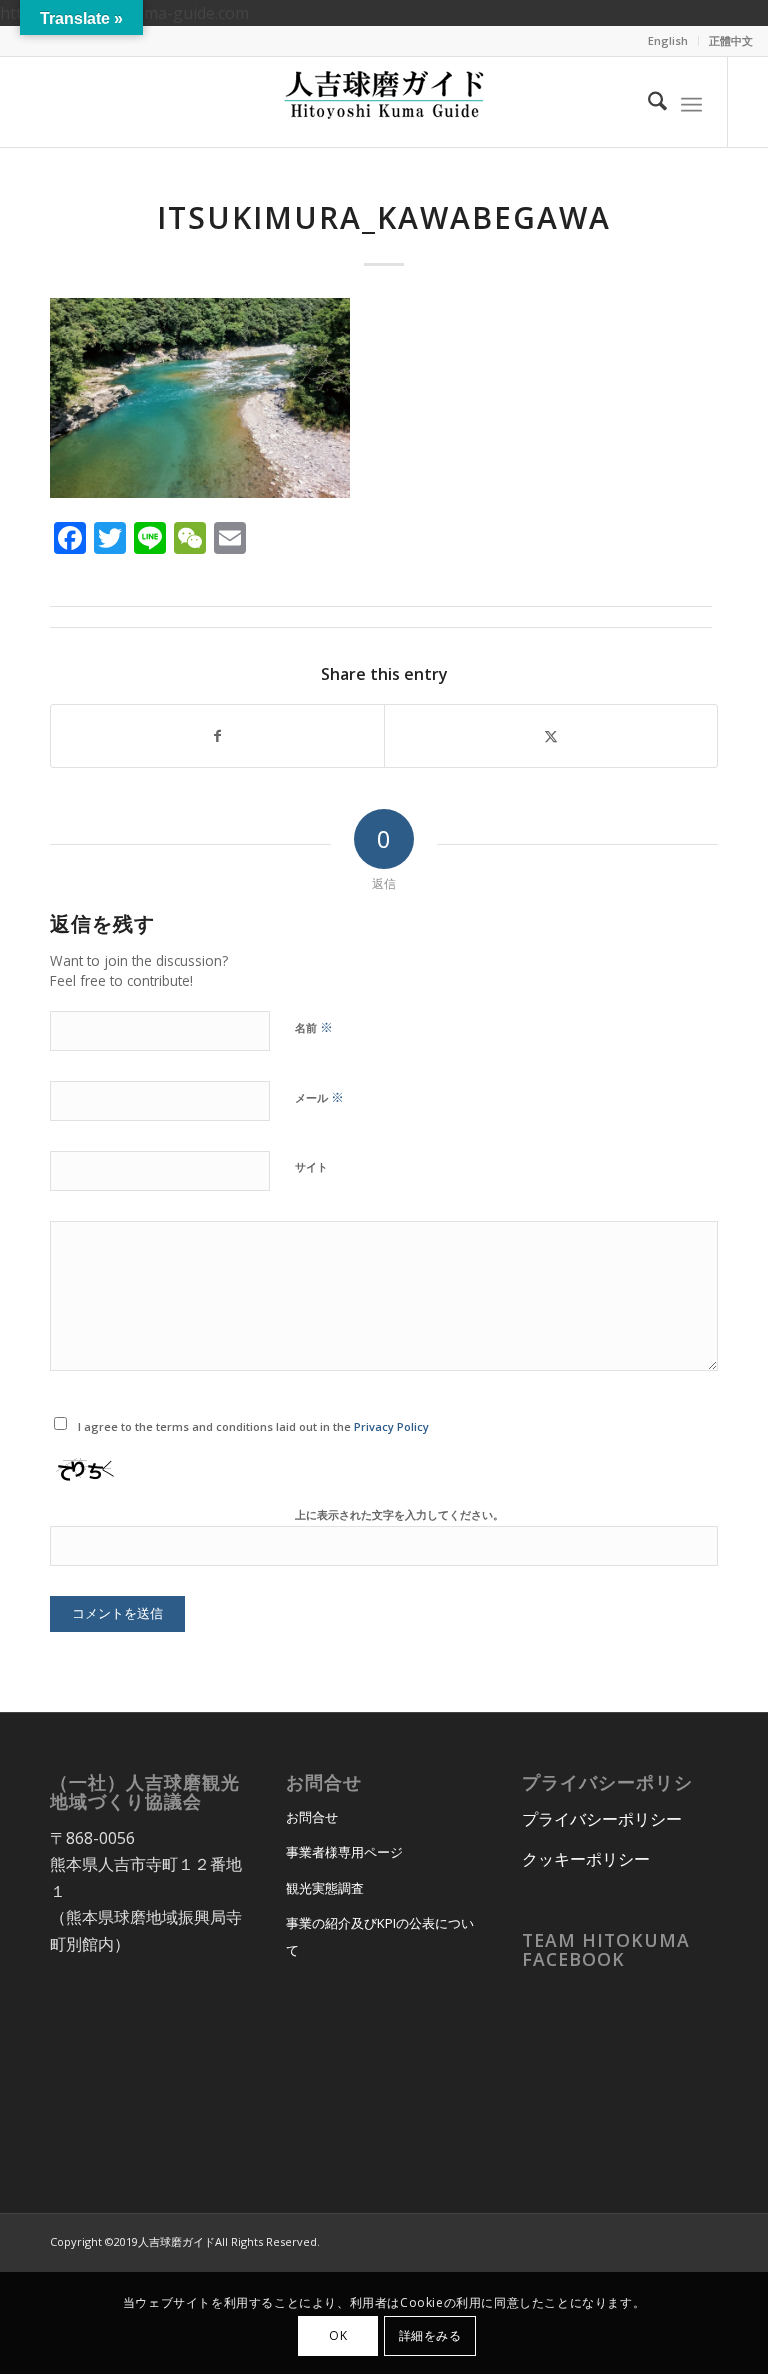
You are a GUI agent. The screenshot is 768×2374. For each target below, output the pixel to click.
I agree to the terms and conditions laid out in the (253, 1426)
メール (319, 1097)
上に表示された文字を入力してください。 (399, 1514)
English (668, 40)
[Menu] (691, 102)
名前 (314, 1027)
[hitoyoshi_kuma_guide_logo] (384, 102)
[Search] (647, 102)
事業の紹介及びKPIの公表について (380, 1936)
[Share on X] (551, 736)
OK (338, 2335)
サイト (311, 1166)
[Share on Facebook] (217, 736)
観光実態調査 (325, 1888)
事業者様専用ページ (344, 1852)
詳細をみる (430, 2335)
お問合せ (312, 1817)
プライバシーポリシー (602, 1819)
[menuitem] (668, 41)
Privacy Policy (391, 1426)
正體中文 (731, 40)
